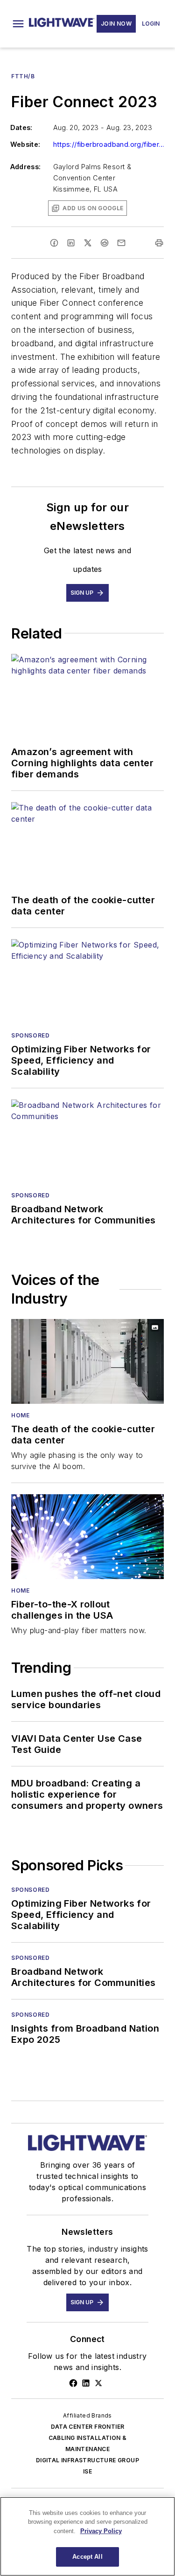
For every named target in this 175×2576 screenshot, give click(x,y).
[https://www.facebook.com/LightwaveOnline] (73, 2383)
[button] (18, 24)
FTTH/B (23, 76)
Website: (25, 144)
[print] (159, 243)
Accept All (87, 2557)
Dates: (21, 127)
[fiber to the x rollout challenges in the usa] (87, 1537)
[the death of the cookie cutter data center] (87, 1361)
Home (20, 1415)
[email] (121, 243)
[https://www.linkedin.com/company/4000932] (86, 2383)
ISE (87, 2471)
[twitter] (88, 243)
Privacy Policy (101, 2531)
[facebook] (54, 243)
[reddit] (105, 243)
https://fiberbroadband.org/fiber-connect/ (109, 144)
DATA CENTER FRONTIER (88, 2427)
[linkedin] (71, 243)
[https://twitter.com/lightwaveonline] (98, 2383)
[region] (87, 2536)
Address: (26, 167)
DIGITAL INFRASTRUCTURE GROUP (87, 2460)
